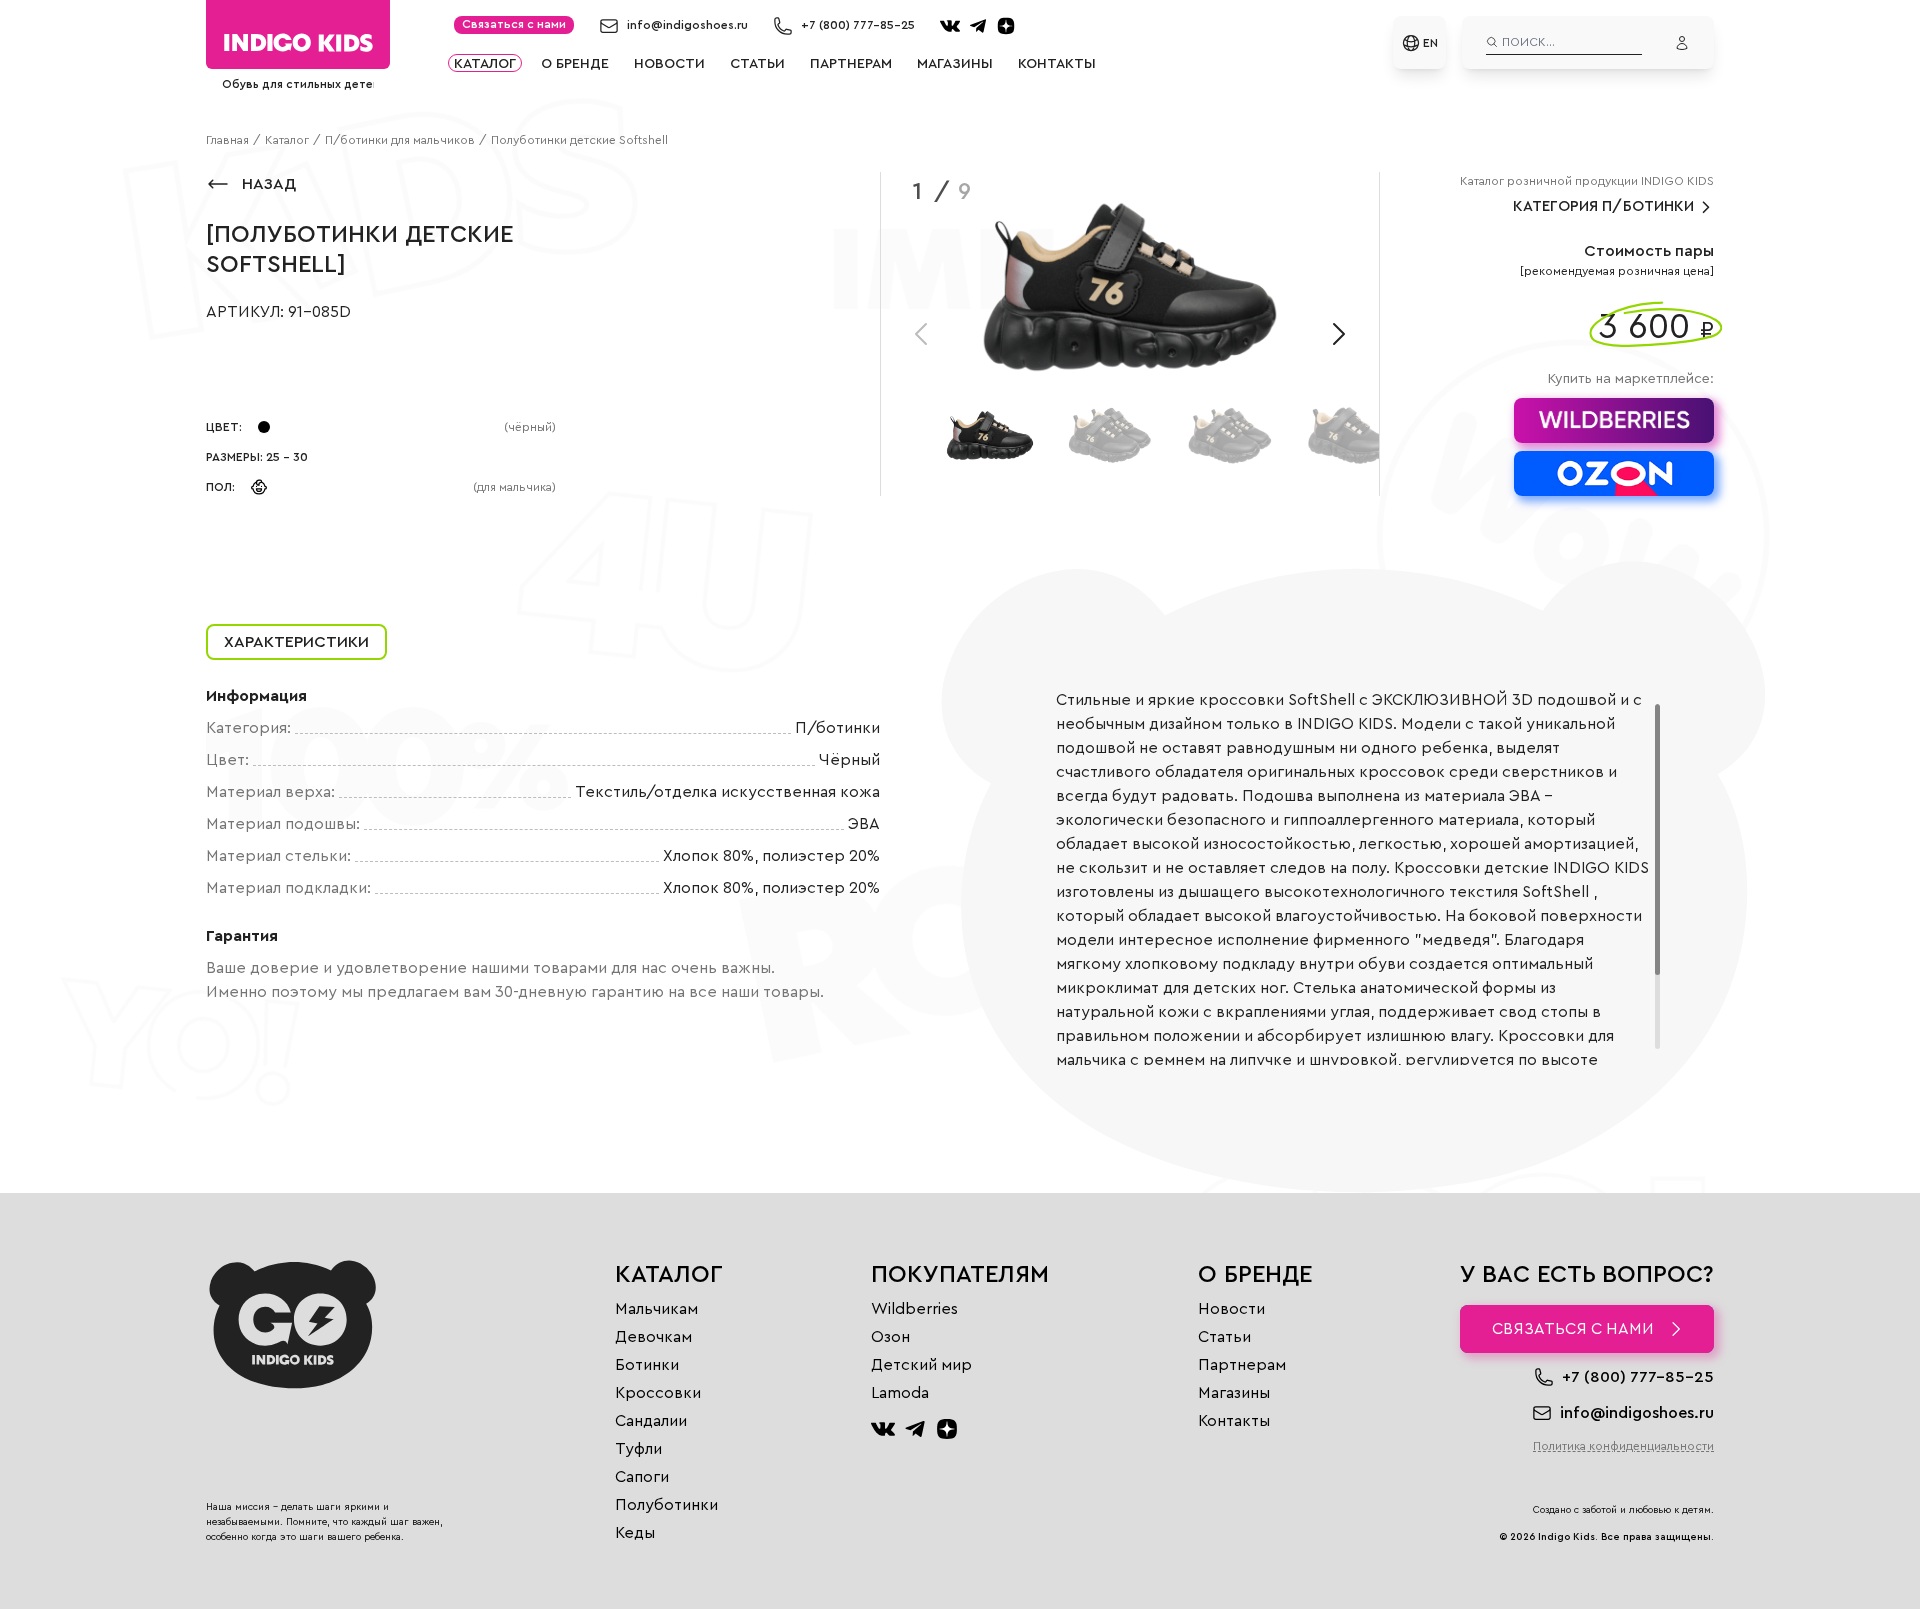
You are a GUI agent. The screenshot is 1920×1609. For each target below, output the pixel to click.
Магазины (955, 63)
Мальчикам (656, 1309)
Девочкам (653, 1337)
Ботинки (647, 1365)
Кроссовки (658, 1393)
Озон (890, 1337)
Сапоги (642, 1477)
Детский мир (921, 1365)
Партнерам (851, 63)
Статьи (757, 63)
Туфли (638, 1449)
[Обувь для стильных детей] (298, 42)
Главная (227, 140)
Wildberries (914, 1309)
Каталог (485, 63)
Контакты (1057, 63)
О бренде (575, 63)
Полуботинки (666, 1505)
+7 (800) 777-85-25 (858, 25)
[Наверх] (230, 1565)
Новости (669, 63)
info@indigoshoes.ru (687, 25)
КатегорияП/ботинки (1603, 206)
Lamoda (900, 1393)
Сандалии (651, 1421)
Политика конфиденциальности (1623, 1446)
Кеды (635, 1533)
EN (1430, 43)
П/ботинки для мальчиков (400, 140)
